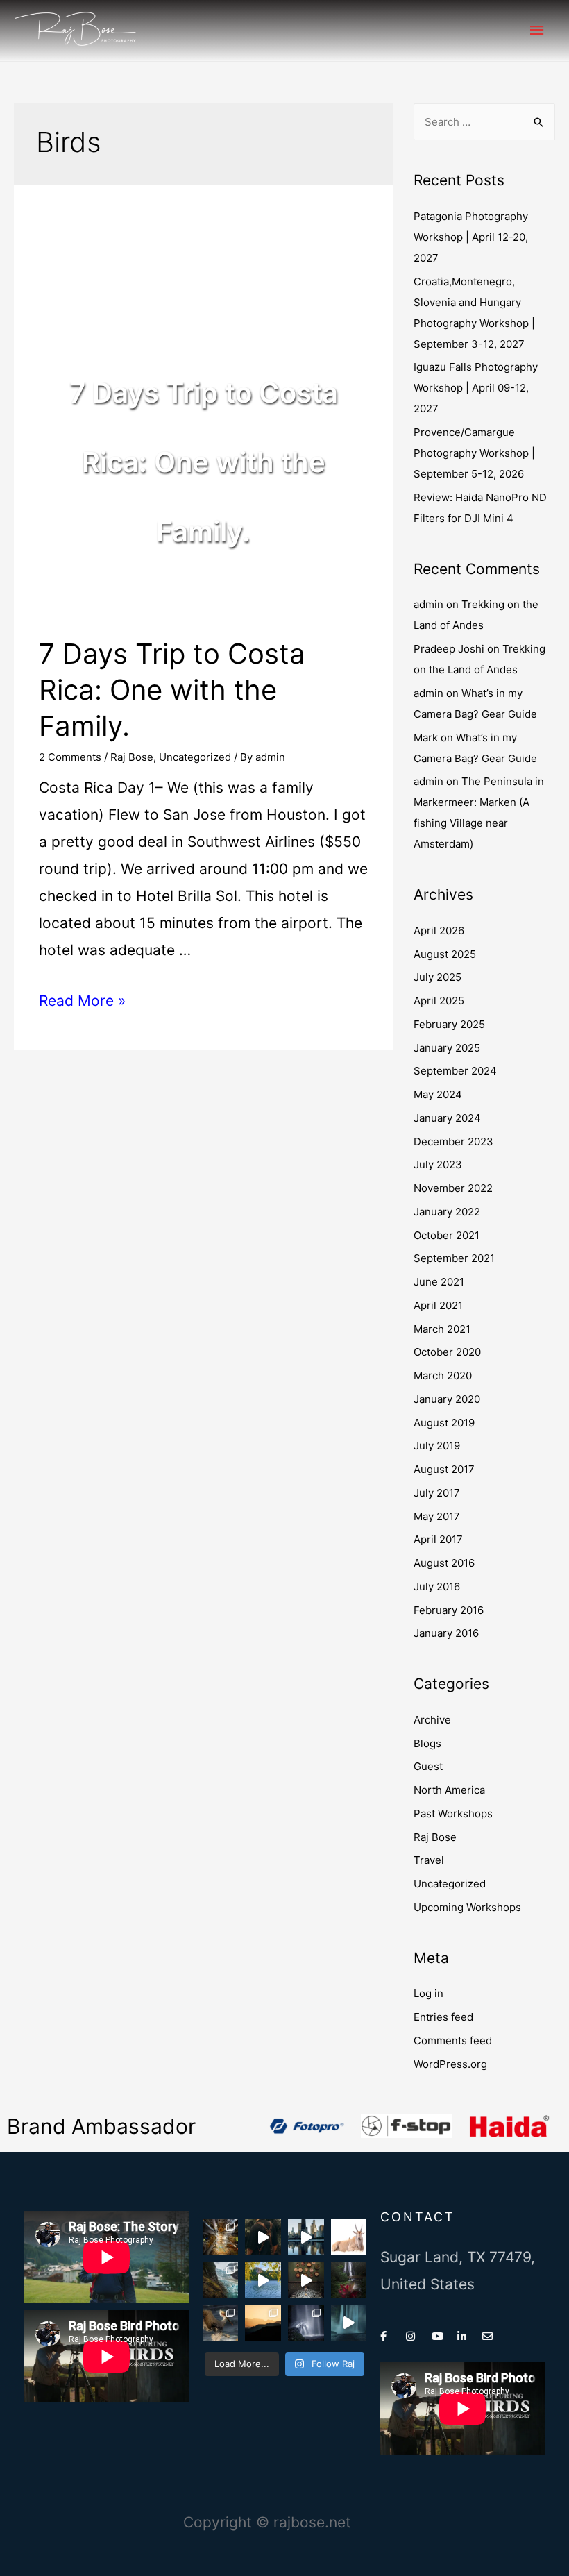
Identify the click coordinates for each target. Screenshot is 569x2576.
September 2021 (454, 1258)
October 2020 (447, 1352)
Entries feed (443, 2017)
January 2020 (447, 1399)
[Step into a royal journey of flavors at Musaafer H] (306, 2280)
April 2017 (438, 1539)
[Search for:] (484, 122)
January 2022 (447, 1212)
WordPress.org (450, 2064)
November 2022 (453, 1188)
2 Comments (70, 757)
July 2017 (437, 1493)
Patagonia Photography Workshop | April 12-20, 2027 (471, 237)
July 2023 (438, 1164)
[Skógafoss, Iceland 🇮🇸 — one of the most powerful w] (349, 2323)
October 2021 (447, 1235)
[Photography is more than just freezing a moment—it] (306, 2323)
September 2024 (455, 1071)
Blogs (427, 1743)
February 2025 (449, 1024)
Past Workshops (453, 1813)
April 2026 (439, 931)
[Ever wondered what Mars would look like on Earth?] (263, 2323)
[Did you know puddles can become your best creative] (306, 2237)
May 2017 (437, 1516)
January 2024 (447, 1118)
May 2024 (438, 1094)
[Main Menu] (538, 31)
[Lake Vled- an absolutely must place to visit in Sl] (263, 2280)
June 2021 (439, 1282)
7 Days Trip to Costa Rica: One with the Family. (172, 690)
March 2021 (442, 1329)
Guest (428, 1766)
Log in (428, 1993)
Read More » (82, 1001)
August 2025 (445, 954)
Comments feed (453, 2040)
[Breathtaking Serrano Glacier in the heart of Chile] (221, 2280)
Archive (432, 1720)
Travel (429, 1860)
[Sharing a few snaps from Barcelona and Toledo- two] (221, 2237)
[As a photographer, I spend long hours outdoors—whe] (263, 2237)
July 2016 (437, 1586)
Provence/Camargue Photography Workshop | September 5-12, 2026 (474, 453)
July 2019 (437, 1446)
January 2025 (447, 1048)
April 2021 (438, 1305)
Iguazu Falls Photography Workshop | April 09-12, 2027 (476, 388)
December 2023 (453, 1142)
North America (449, 1790)
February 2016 (449, 1610)
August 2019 (444, 1423)
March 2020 (443, 1375)
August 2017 (444, 1469)
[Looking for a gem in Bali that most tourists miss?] (349, 2280)
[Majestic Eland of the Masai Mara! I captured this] (349, 2237)
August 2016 (444, 1563)
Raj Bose (132, 757)
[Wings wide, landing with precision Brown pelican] (221, 2323)
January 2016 (446, 1633)
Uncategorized (195, 757)
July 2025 (438, 977)
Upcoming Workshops (467, 1907)
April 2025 (439, 1001)
